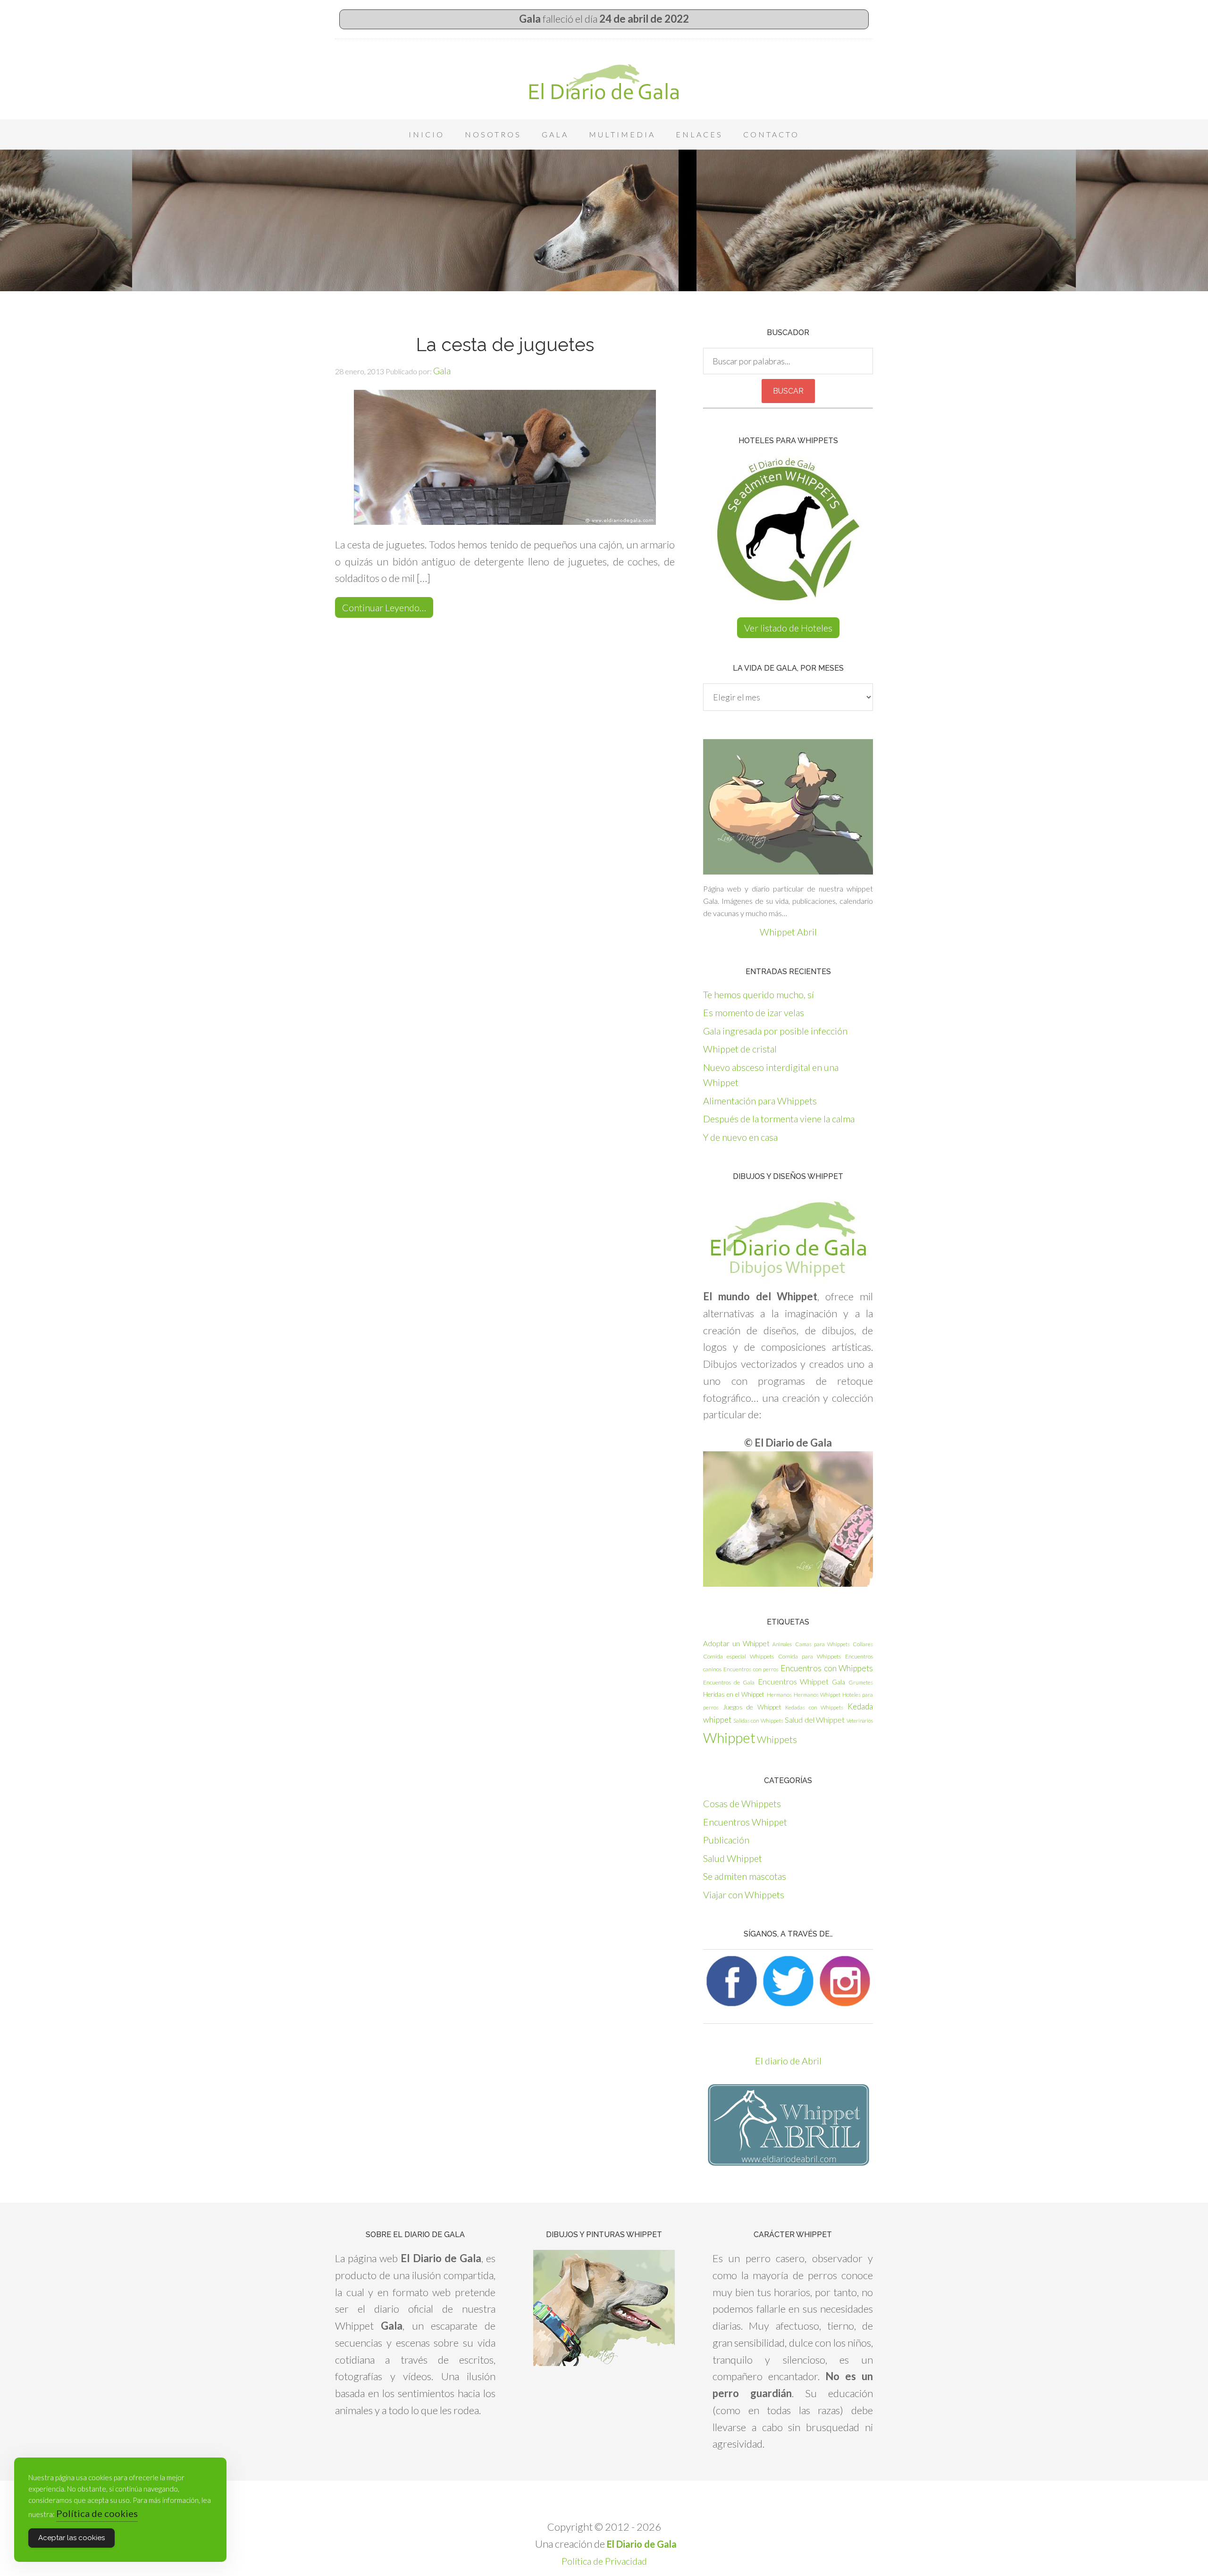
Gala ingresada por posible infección (775, 1031)
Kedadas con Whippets (814, 1707)
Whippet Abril (788, 932)
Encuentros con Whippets (827, 1668)
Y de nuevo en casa (740, 1137)
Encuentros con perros (751, 1669)
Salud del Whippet (815, 1720)
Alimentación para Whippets (760, 1101)
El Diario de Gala (604, 82)
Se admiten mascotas (745, 1876)
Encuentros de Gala (729, 1682)
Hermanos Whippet (817, 1695)
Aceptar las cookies (71, 2538)
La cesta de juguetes (505, 345)
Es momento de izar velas (754, 1012)
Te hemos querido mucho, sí (759, 994)
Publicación (726, 1840)
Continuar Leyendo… (384, 607)
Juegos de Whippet (752, 1707)
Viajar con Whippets (744, 1894)
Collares (863, 1644)
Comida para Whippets (810, 1656)
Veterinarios (860, 1721)
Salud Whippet (733, 1858)
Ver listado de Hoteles (788, 628)
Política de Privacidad (604, 2561)
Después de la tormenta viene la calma (779, 1119)
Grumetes (861, 1682)
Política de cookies (97, 2513)
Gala (839, 1682)
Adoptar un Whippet (736, 1643)
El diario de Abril (788, 2061)
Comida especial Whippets (738, 1656)
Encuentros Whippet (793, 1681)
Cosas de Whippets (742, 1803)
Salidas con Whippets (758, 1721)
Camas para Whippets (822, 1644)
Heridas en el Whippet (734, 1694)
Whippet (729, 1738)
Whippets (777, 1739)
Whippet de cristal (740, 1049)
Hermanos (779, 1695)
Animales (782, 1644)
